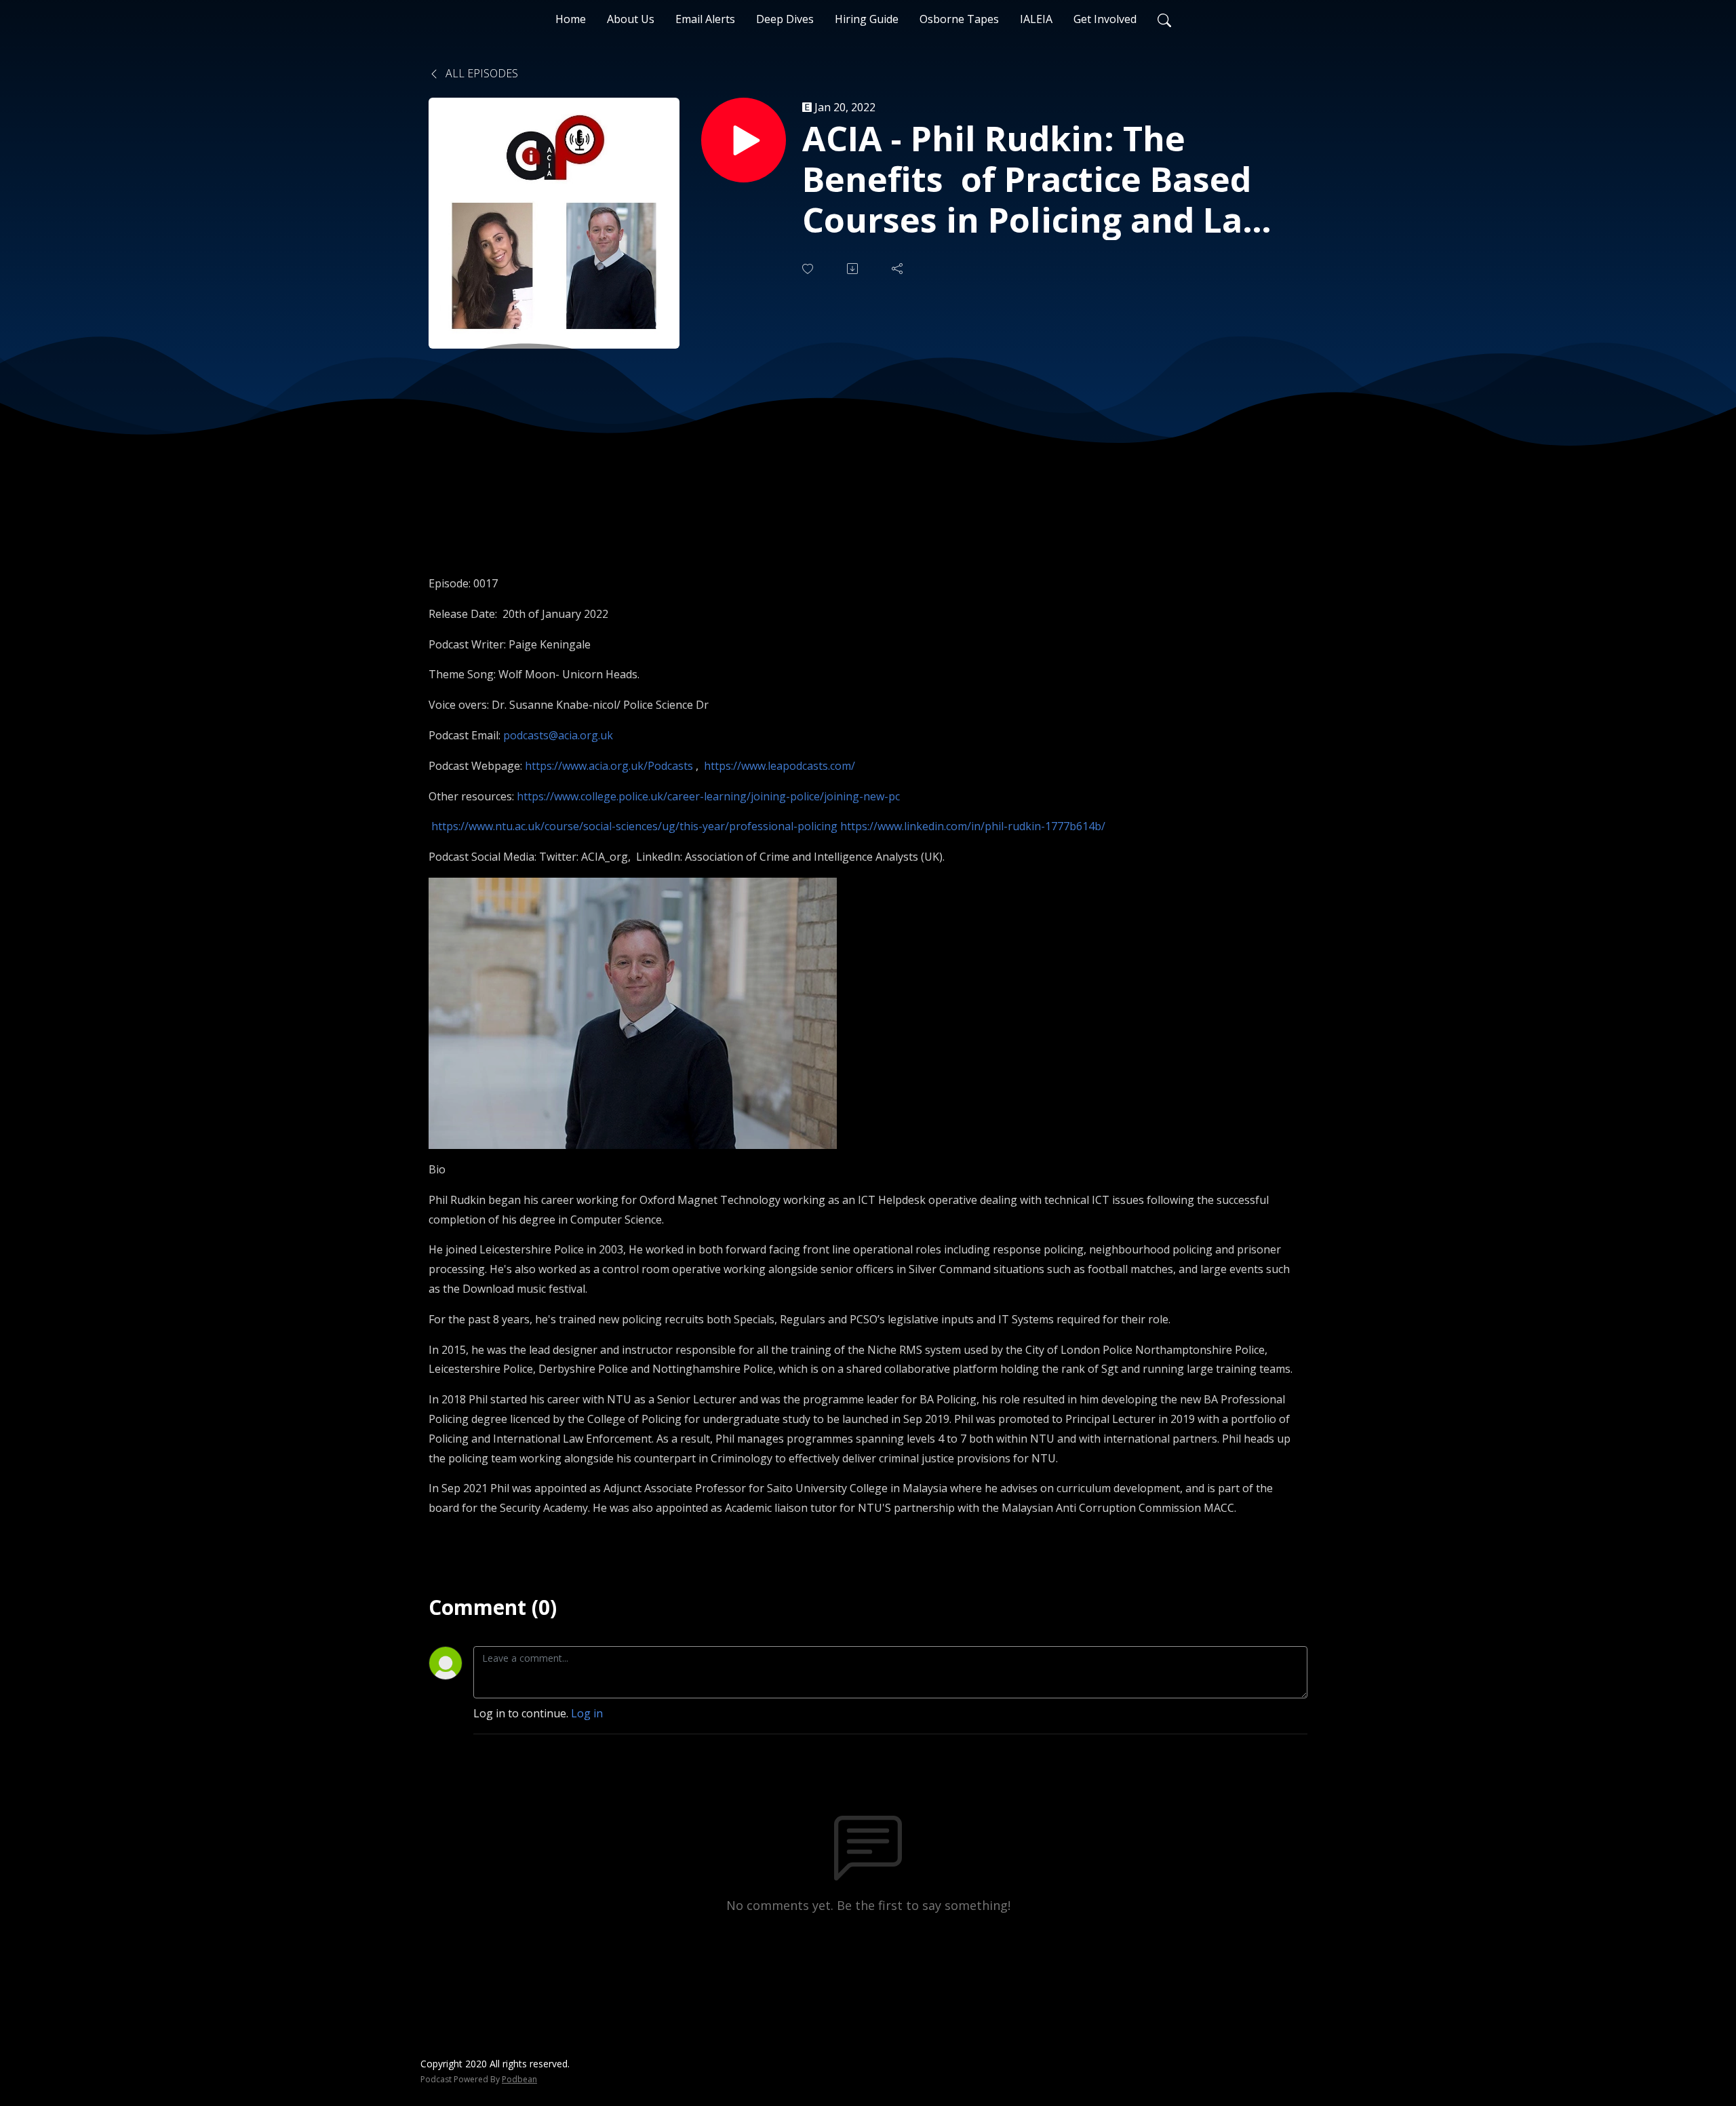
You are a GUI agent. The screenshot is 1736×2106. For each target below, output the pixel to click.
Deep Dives (785, 19)
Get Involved (1105, 19)
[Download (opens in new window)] (854, 269)
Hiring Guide (867, 19)
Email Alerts (705, 19)
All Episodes (480, 73)
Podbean (519, 2079)
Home (571, 19)
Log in (587, 1713)
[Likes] (809, 269)
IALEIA (1036, 19)
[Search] (1164, 19)
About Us (631, 19)
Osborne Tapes (959, 19)
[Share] (899, 269)
